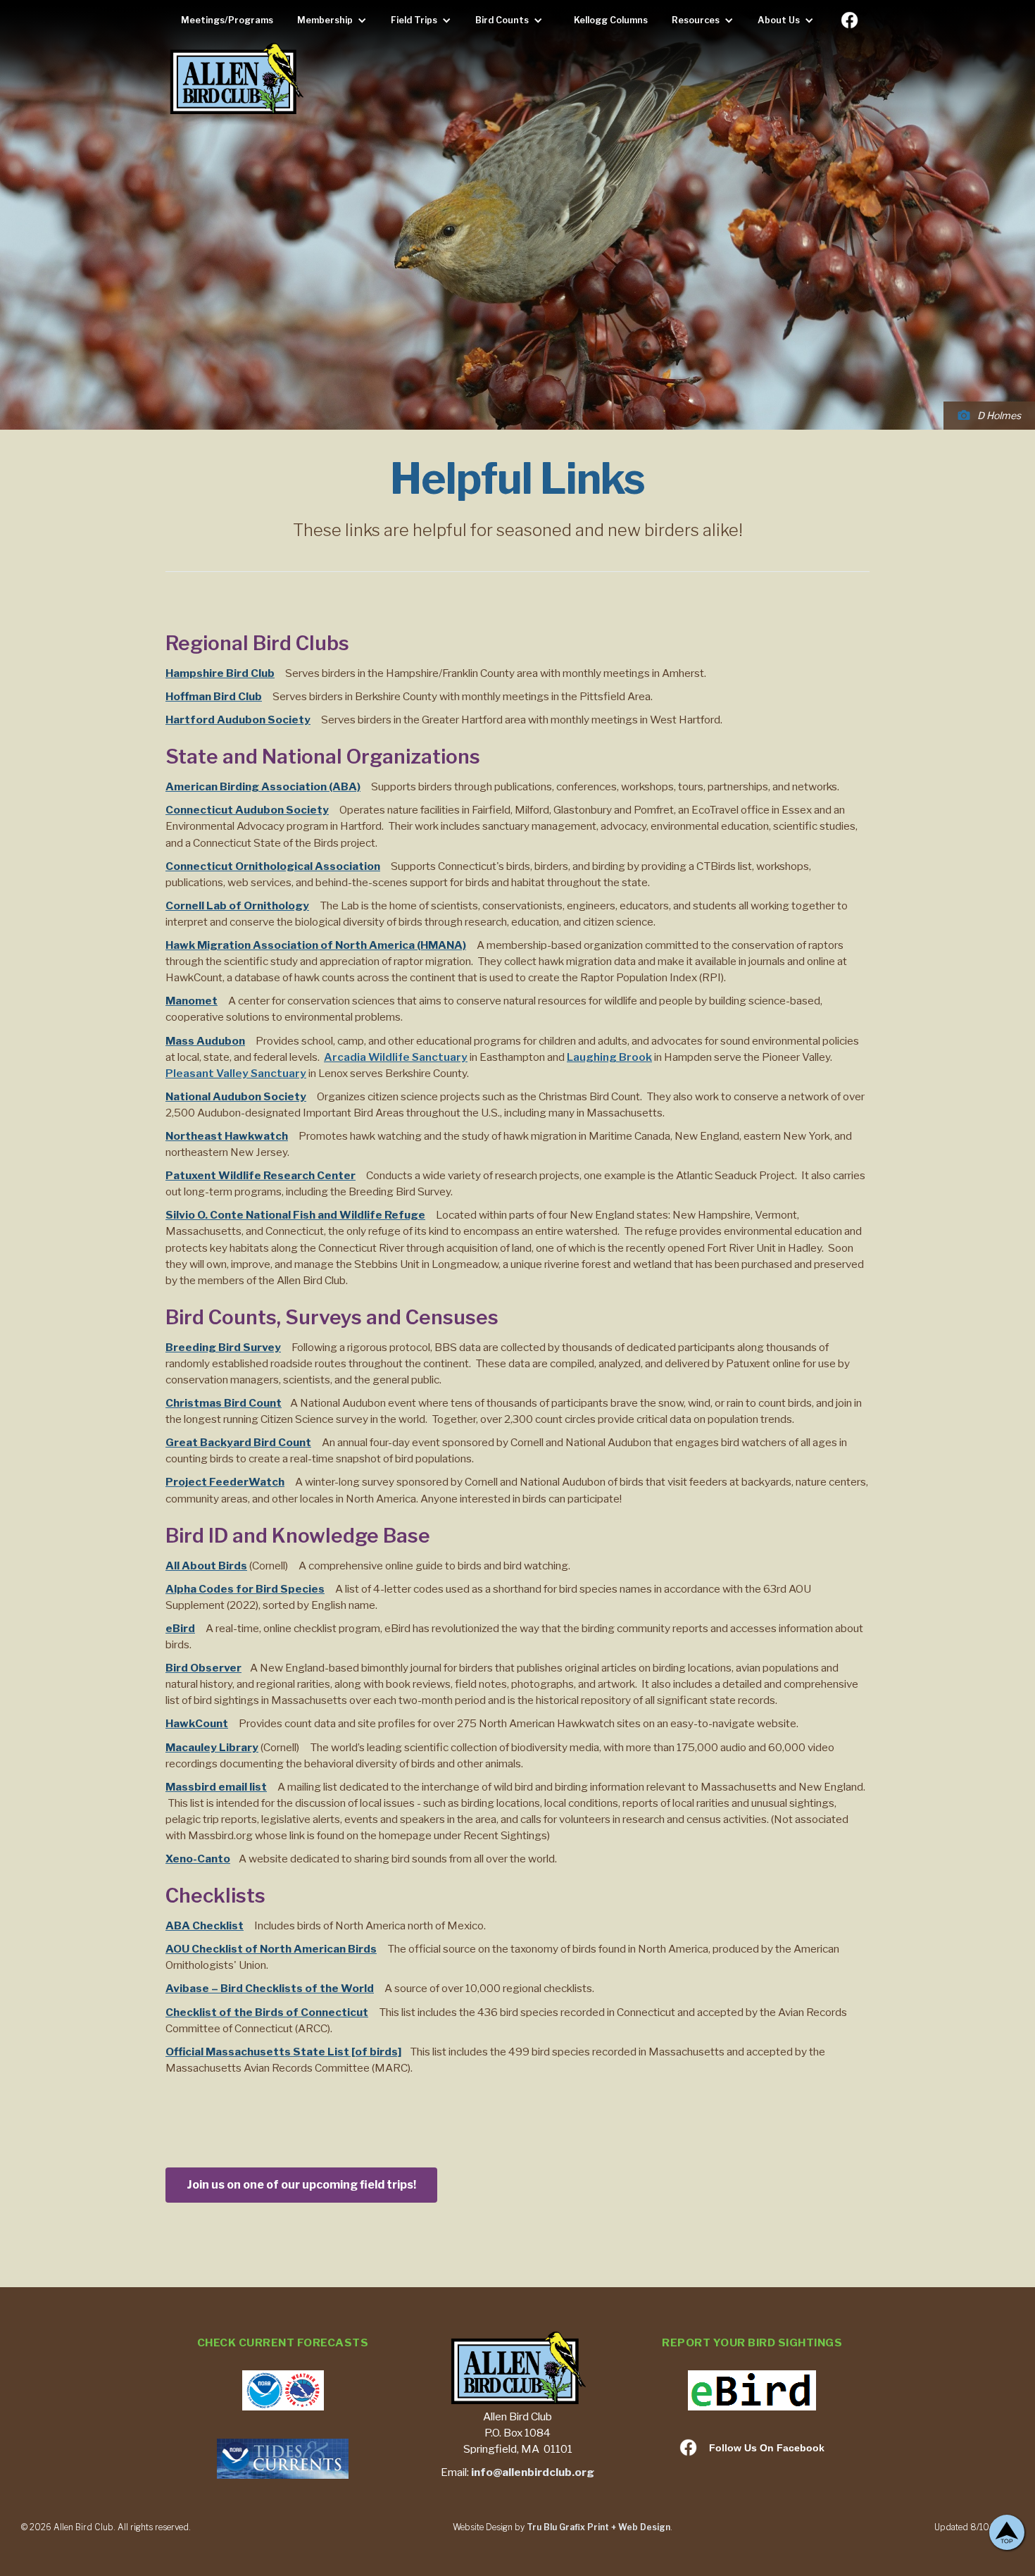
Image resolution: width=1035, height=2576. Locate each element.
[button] (335, 20)
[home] (236, 80)
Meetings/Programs (227, 20)
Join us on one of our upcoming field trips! (301, 2185)
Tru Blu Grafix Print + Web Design (598, 2527)
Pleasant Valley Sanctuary (236, 1073)
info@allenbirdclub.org (533, 2472)
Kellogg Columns (611, 20)
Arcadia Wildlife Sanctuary (396, 1057)
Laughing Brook (609, 1057)
